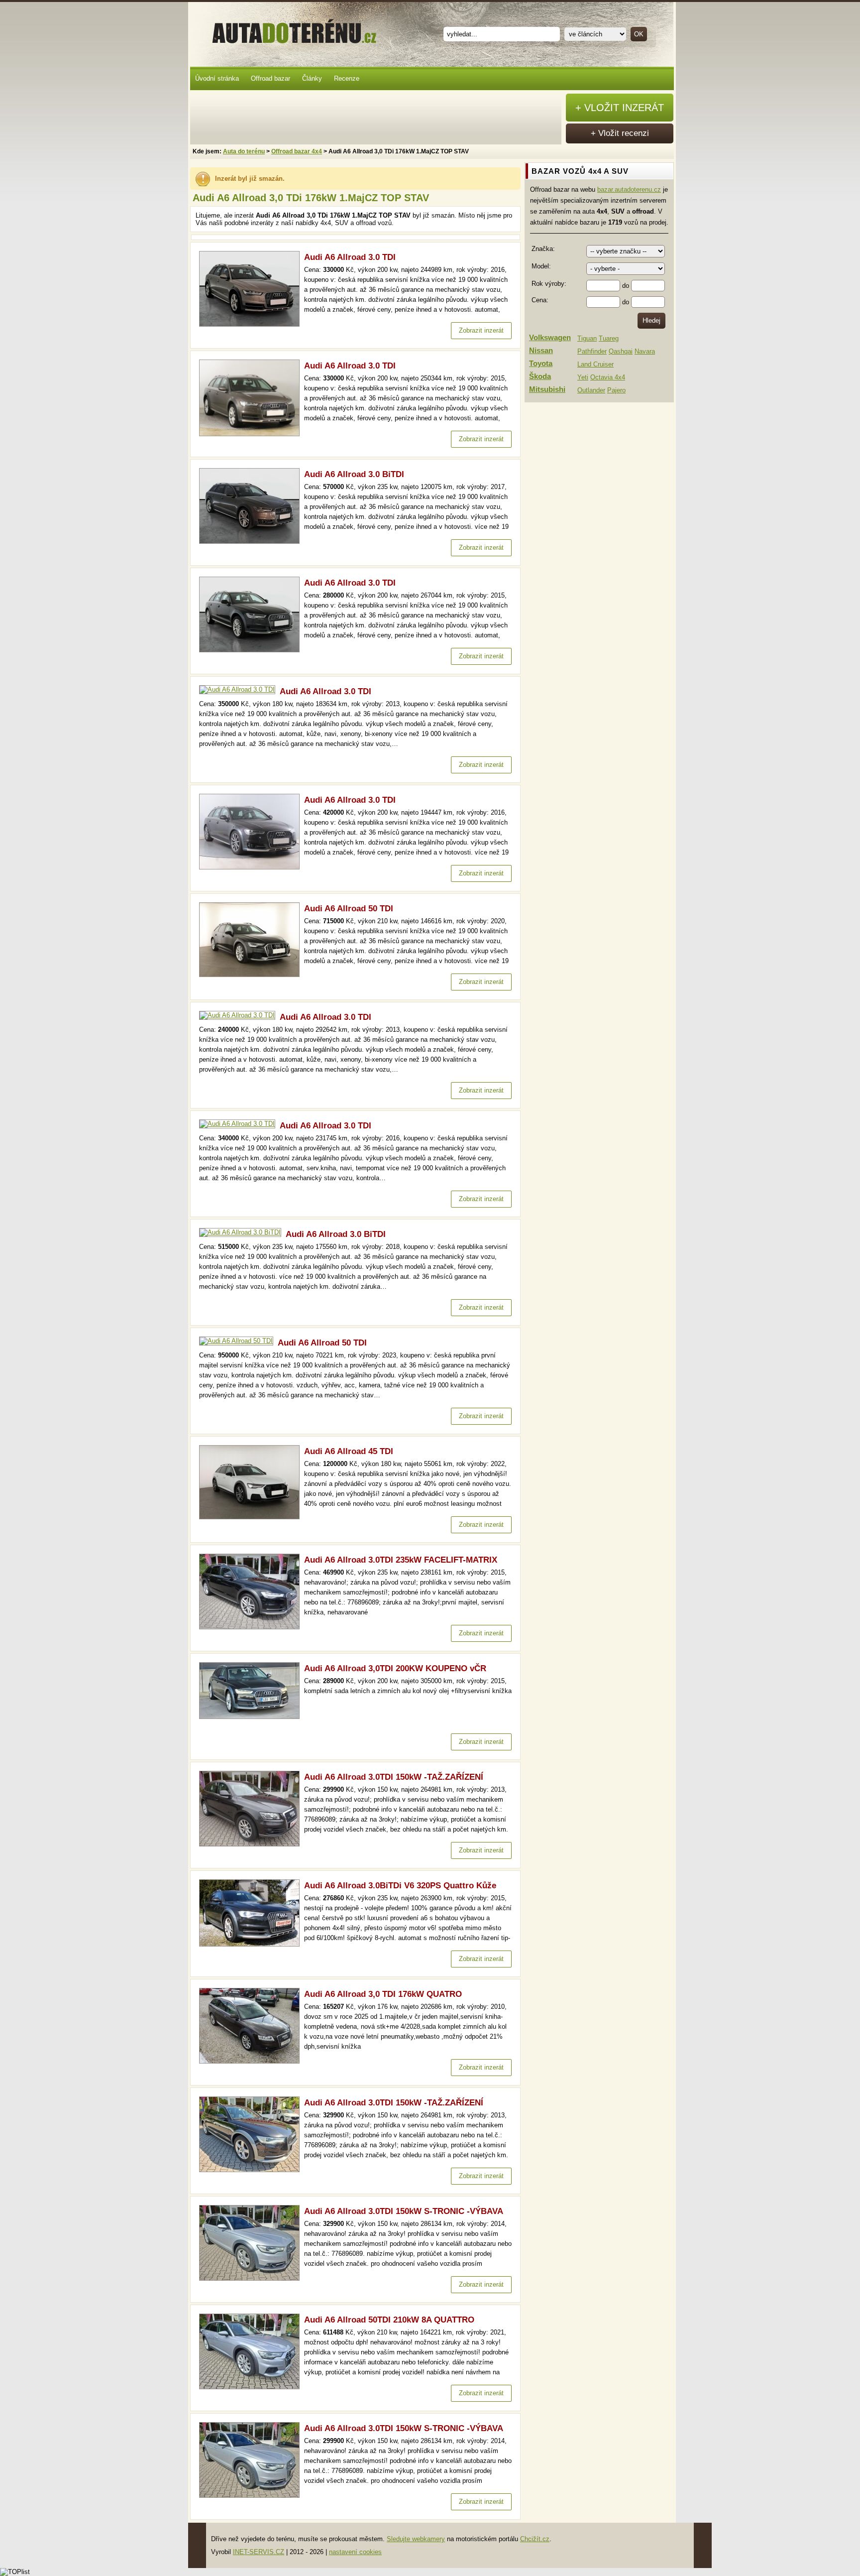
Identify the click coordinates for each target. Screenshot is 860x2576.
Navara (645, 351)
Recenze (347, 78)
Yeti (583, 377)
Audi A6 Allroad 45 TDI (349, 1451)
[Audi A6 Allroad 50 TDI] (252, 975)
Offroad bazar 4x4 (297, 151)
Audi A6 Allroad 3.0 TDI (350, 257)
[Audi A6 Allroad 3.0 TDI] (252, 324)
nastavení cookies (355, 2552)
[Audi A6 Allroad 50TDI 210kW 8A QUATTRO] (252, 2387)
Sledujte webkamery (416, 2539)
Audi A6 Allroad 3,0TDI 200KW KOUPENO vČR (395, 1668)
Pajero (616, 390)
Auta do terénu (290, 29)
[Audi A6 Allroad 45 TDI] (252, 1517)
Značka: (543, 249)
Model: (541, 266)
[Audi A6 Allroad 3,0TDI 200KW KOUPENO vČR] (252, 1717)
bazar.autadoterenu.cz (629, 189)
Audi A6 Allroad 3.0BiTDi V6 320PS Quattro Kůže (400, 1886)
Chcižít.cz (535, 2539)
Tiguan (587, 338)
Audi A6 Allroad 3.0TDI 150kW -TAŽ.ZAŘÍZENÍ (394, 1777)
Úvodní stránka (217, 78)
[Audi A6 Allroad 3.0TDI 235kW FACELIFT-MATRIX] (252, 1627)
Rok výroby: (549, 284)
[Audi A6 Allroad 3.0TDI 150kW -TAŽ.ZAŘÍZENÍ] (252, 1844)
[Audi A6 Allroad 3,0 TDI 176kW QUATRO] (252, 2061)
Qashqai (621, 351)
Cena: (540, 300)
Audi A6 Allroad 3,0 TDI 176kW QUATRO (383, 1994)
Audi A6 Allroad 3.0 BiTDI (354, 474)
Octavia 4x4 (608, 377)
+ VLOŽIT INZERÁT (620, 108)
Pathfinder (592, 351)
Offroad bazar (270, 78)
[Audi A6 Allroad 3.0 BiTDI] (252, 542)
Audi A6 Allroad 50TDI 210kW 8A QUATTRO (389, 2320)
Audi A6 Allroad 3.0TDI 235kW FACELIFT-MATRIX (401, 1560)
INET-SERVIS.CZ (259, 2552)
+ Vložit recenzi (620, 133)
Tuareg (609, 338)
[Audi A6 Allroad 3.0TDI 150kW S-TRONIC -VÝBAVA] (252, 2278)
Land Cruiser (595, 364)
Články (312, 78)
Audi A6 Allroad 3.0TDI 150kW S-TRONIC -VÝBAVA (404, 2211)
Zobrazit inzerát (481, 330)
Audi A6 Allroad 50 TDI (349, 909)
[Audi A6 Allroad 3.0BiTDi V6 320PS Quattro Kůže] (252, 1944)
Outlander (591, 390)
